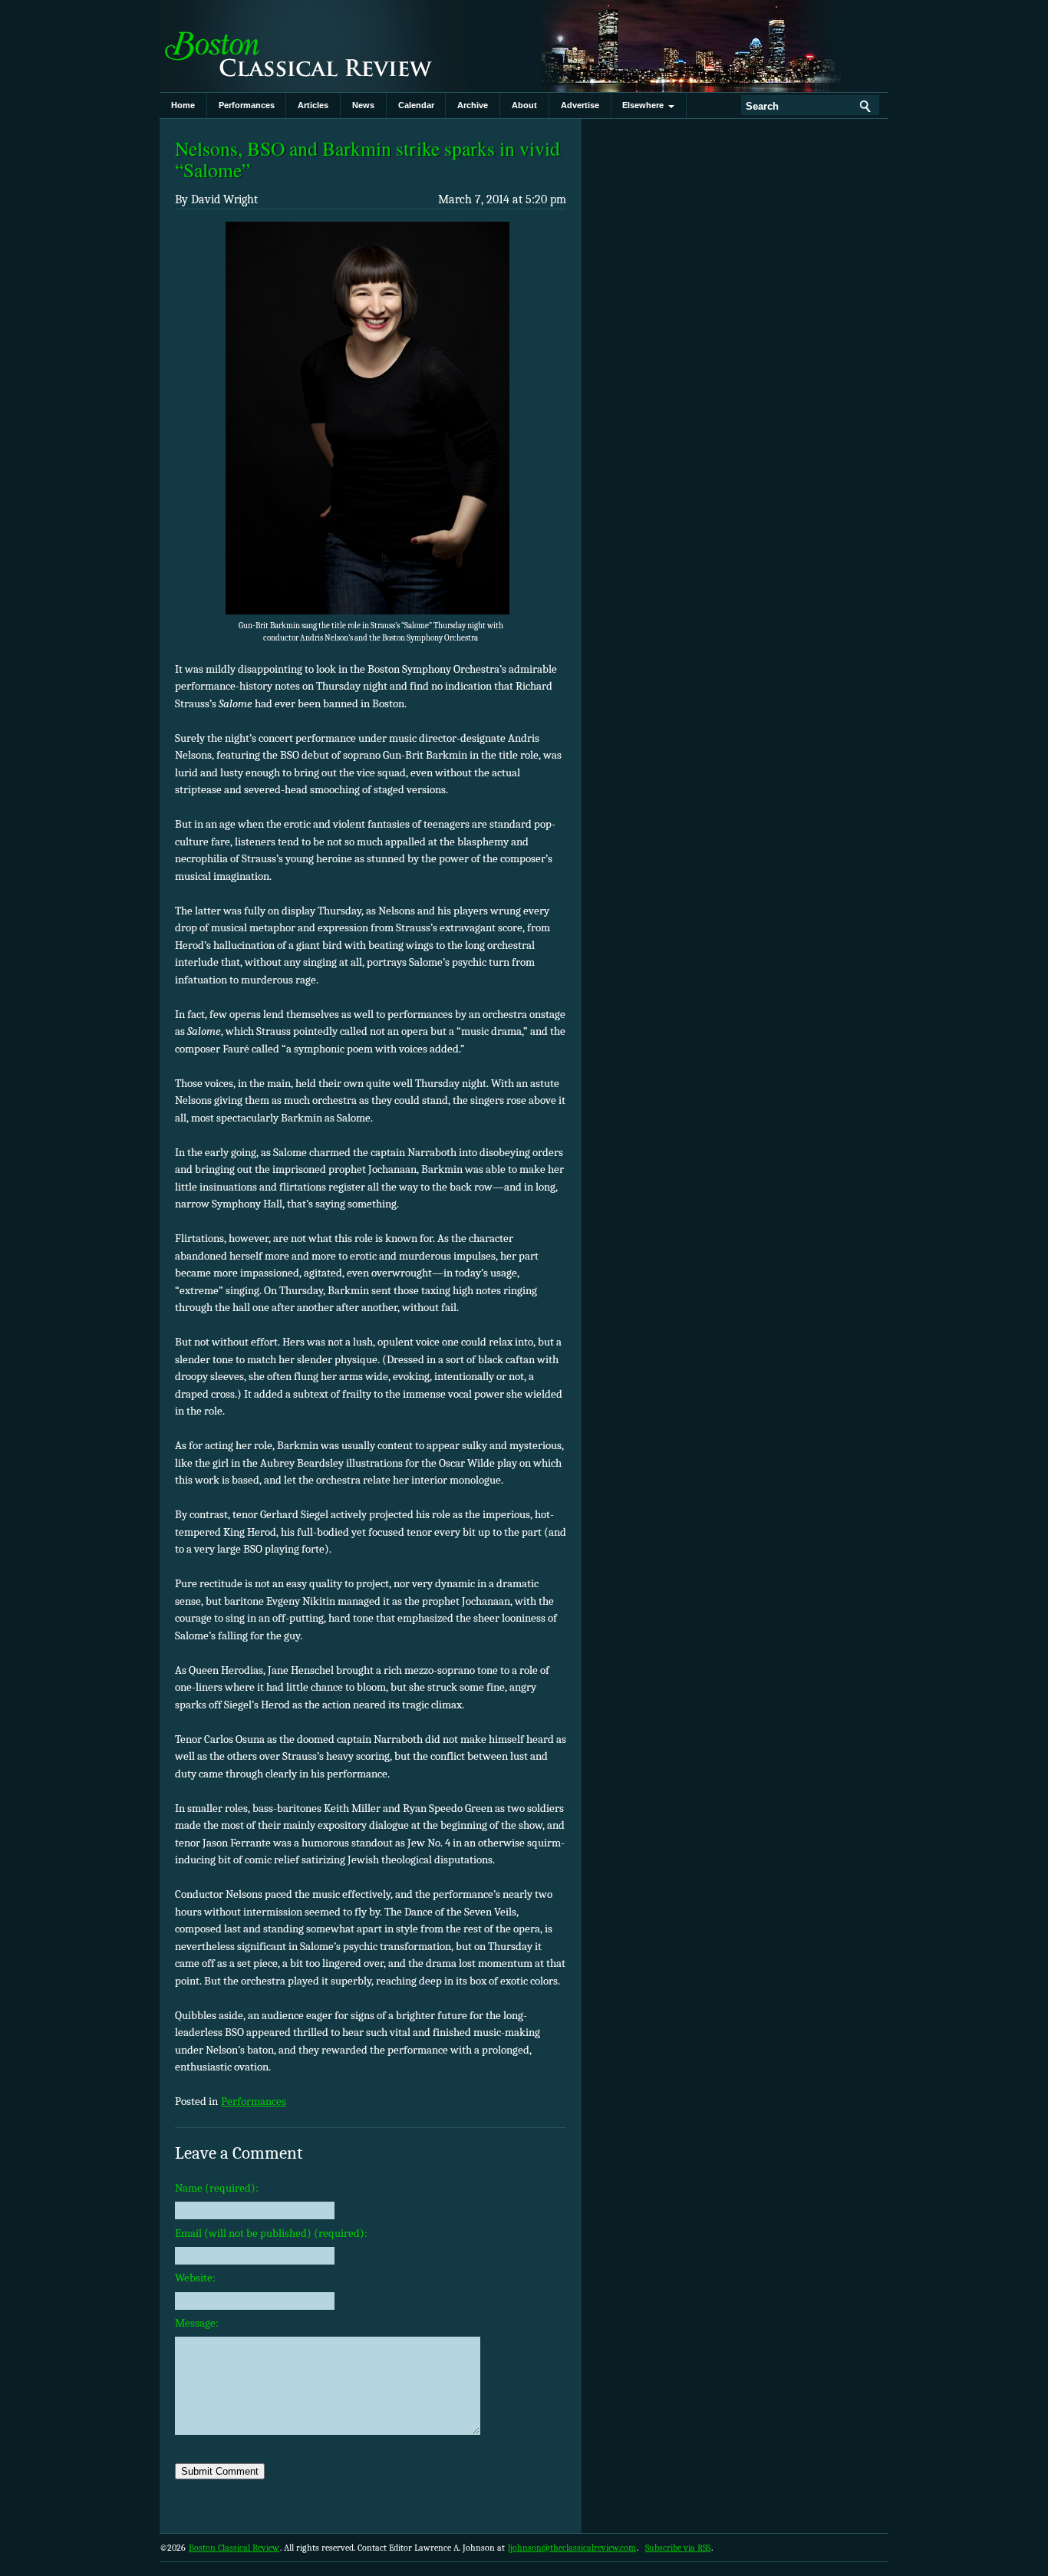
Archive (473, 105)
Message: (197, 2323)
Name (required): (217, 2188)
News (363, 105)
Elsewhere (645, 105)
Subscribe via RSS (678, 2548)
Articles (313, 105)
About (524, 105)
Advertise (580, 105)
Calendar (416, 105)
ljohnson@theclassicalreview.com (572, 2548)
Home (183, 105)
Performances (247, 105)
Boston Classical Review (313, 46)
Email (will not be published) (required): (271, 2233)
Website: (195, 2278)
